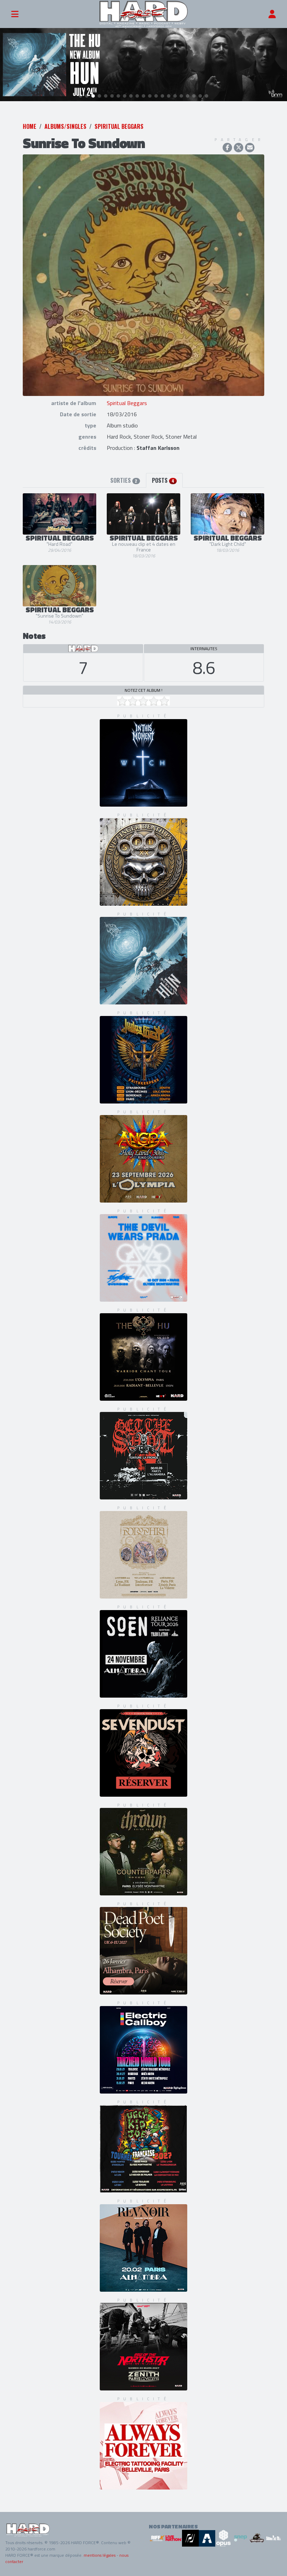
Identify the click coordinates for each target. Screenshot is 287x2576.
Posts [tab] (163, 480)
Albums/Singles (65, 126)
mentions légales (100, 2555)
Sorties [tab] (124, 480)
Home (30, 126)
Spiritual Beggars (119, 126)
